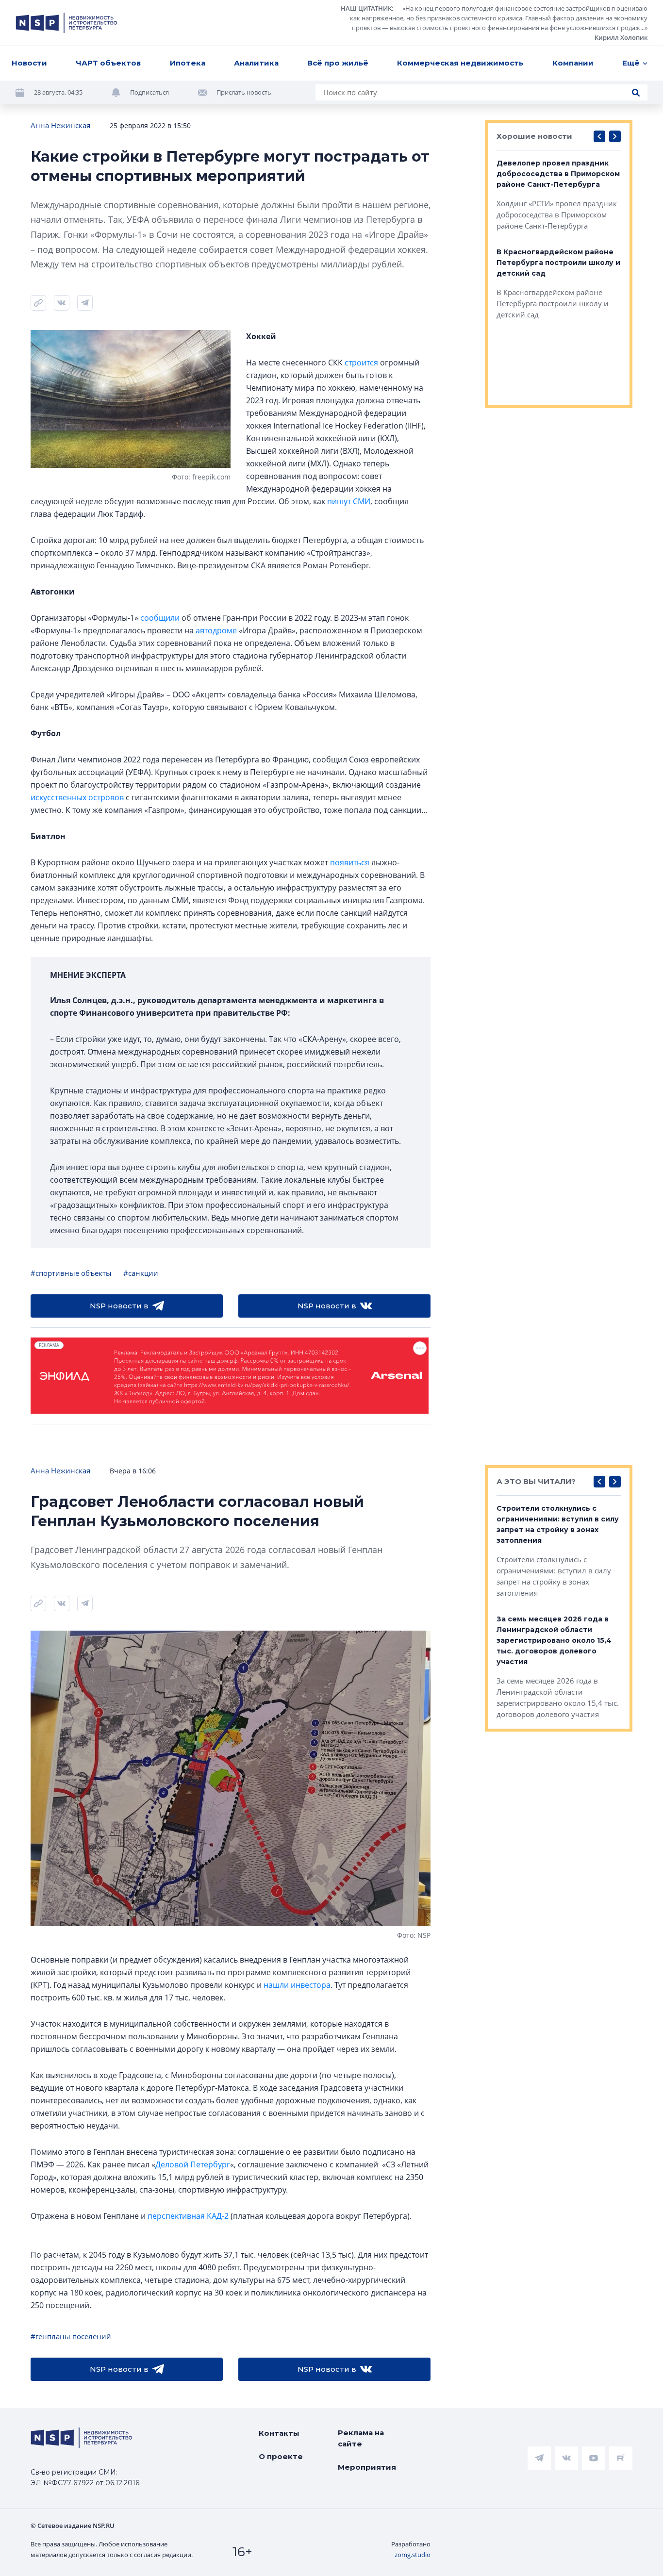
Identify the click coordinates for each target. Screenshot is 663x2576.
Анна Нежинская (60, 125)
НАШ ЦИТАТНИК (366, 8)
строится (361, 363)
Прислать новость (244, 92)
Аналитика (256, 63)
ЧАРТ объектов (108, 63)
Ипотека (188, 63)
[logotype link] (66, 23)
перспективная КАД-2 (188, 2216)
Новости (29, 63)
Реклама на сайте (361, 2438)
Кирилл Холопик (621, 37)
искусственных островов (77, 797)
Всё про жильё (338, 63)
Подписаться (149, 92)
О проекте (281, 2456)
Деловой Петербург (193, 2164)
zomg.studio (413, 2555)
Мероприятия (367, 2467)
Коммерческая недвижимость (460, 63)
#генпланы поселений (71, 2336)
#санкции (141, 1273)
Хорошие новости (534, 136)
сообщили (160, 618)
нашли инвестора (297, 1985)
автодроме (216, 630)
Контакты (279, 2433)
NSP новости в (119, 1306)
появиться (350, 862)
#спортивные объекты (71, 1273)
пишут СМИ (349, 501)
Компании (573, 63)
